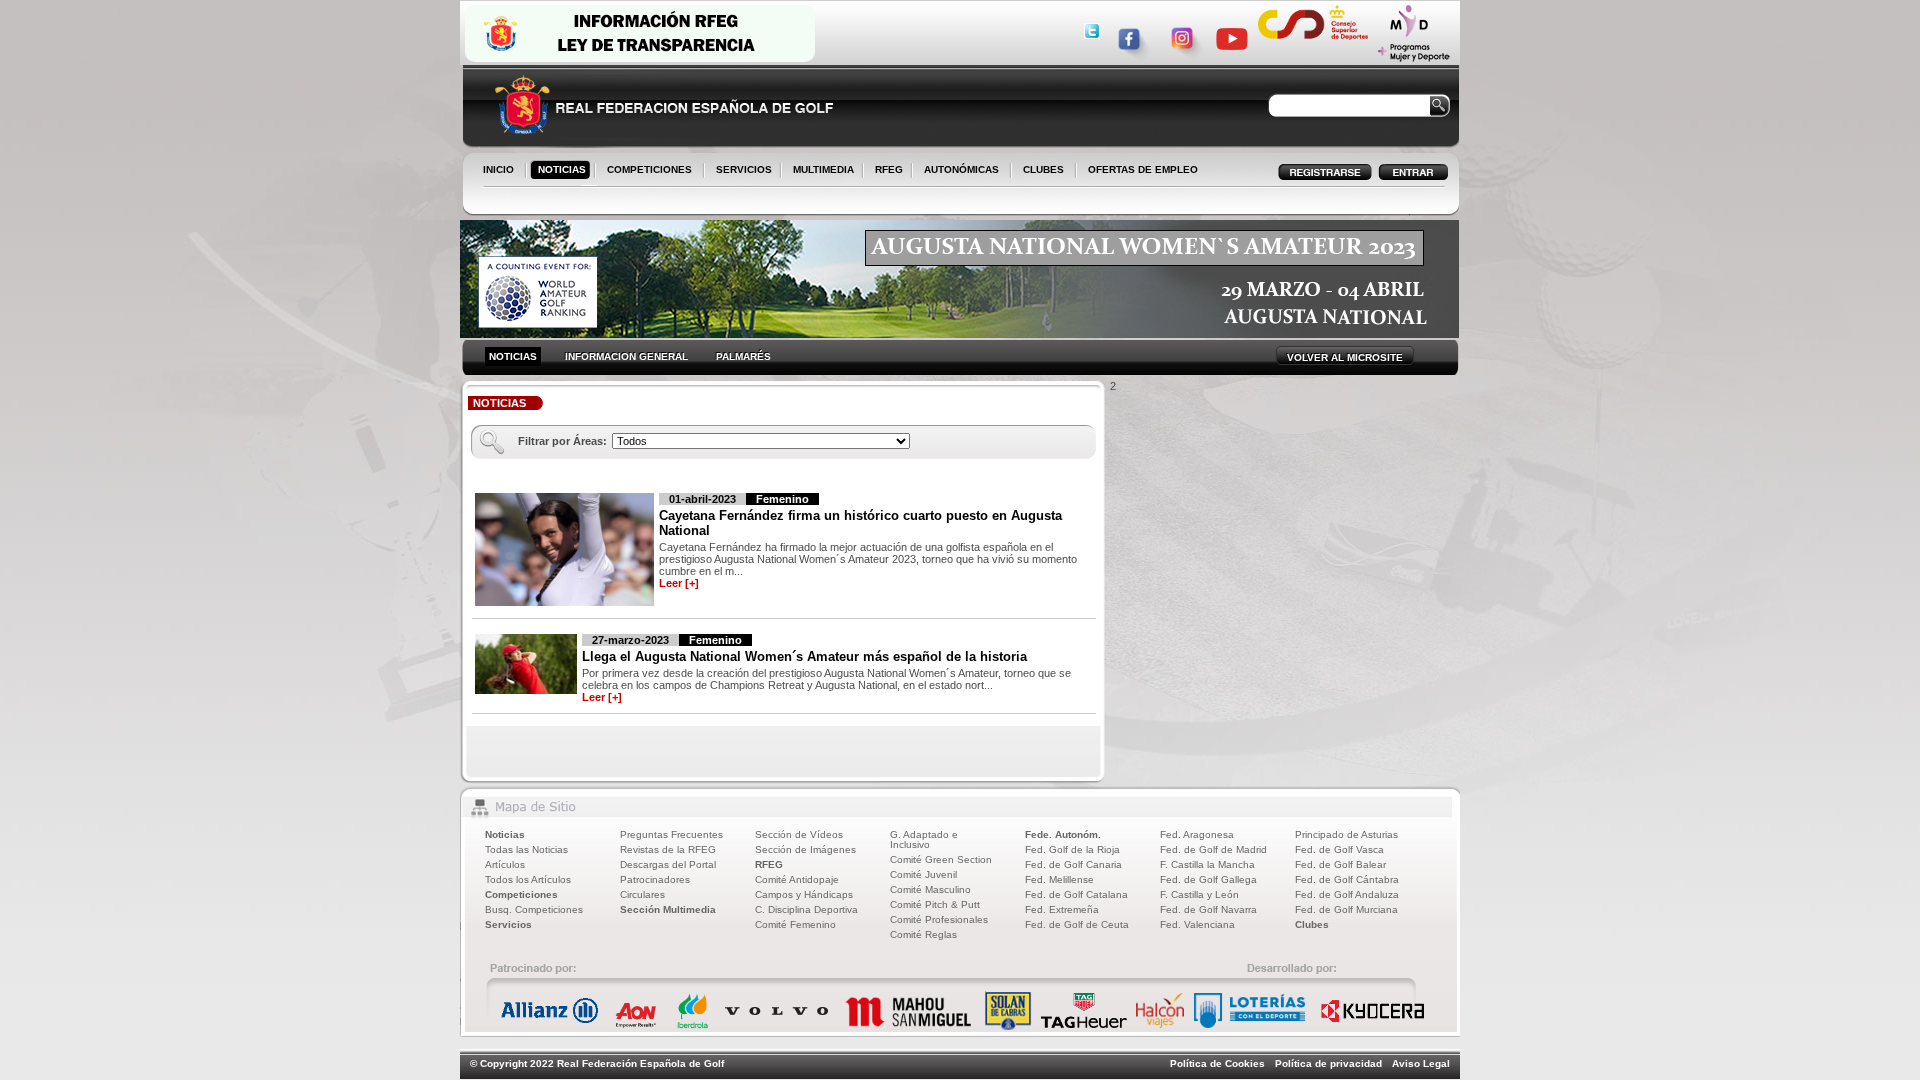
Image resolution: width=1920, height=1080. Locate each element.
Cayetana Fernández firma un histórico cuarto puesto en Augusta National (860, 523)
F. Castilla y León (1199, 894)
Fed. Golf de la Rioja (1072, 849)
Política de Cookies (1217, 1063)
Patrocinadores (655, 879)
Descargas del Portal (668, 864)
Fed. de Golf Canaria (1073, 864)
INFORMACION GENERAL (626, 356)
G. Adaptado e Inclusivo (924, 839)
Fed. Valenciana (1197, 924)
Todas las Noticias (526, 849)
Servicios (508, 924)
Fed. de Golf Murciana (1346, 909)
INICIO (498, 169)
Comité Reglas (923, 934)
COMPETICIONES (649, 169)
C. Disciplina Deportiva (806, 909)
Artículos (505, 864)
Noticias (505, 834)
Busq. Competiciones (534, 909)
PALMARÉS (743, 356)
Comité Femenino (795, 924)
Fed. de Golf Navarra (1208, 909)
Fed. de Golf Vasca (1339, 849)
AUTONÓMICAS (961, 169)
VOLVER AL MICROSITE (1345, 357)
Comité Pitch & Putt (935, 904)
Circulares (642, 894)
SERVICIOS (740, 171)
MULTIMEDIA (819, 171)
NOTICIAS (558, 171)
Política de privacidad (1328, 1063)
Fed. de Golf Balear (1340, 864)
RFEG (885, 171)
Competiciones (521, 894)
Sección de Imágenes (805, 849)
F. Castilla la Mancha (1207, 864)
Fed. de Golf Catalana (1076, 894)
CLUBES (1043, 169)
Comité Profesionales (939, 919)
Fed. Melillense (1059, 879)
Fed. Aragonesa (1197, 834)
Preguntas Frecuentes (671, 834)
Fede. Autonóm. (1063, 834)
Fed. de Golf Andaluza (1347, 894)
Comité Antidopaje (797, 879)
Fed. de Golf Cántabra (1347, 879)
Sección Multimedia (668, 909)
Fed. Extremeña (1062, 909)
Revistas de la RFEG (668, 849)
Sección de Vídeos (799, 834)
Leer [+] (679, 583)
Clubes (1312, 924)
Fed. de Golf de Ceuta (1077, 924)
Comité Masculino (930, 889)
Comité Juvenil (923, 874)
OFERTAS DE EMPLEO (1143, 169)
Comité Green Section (941, 859)
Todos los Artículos (528, 879)
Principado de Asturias (1346, 834)
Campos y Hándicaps (804, 894)
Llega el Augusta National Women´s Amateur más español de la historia (804, 656)
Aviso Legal (1421, 1063)
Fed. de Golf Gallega (1208, 879)
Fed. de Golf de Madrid (1213, 849)
